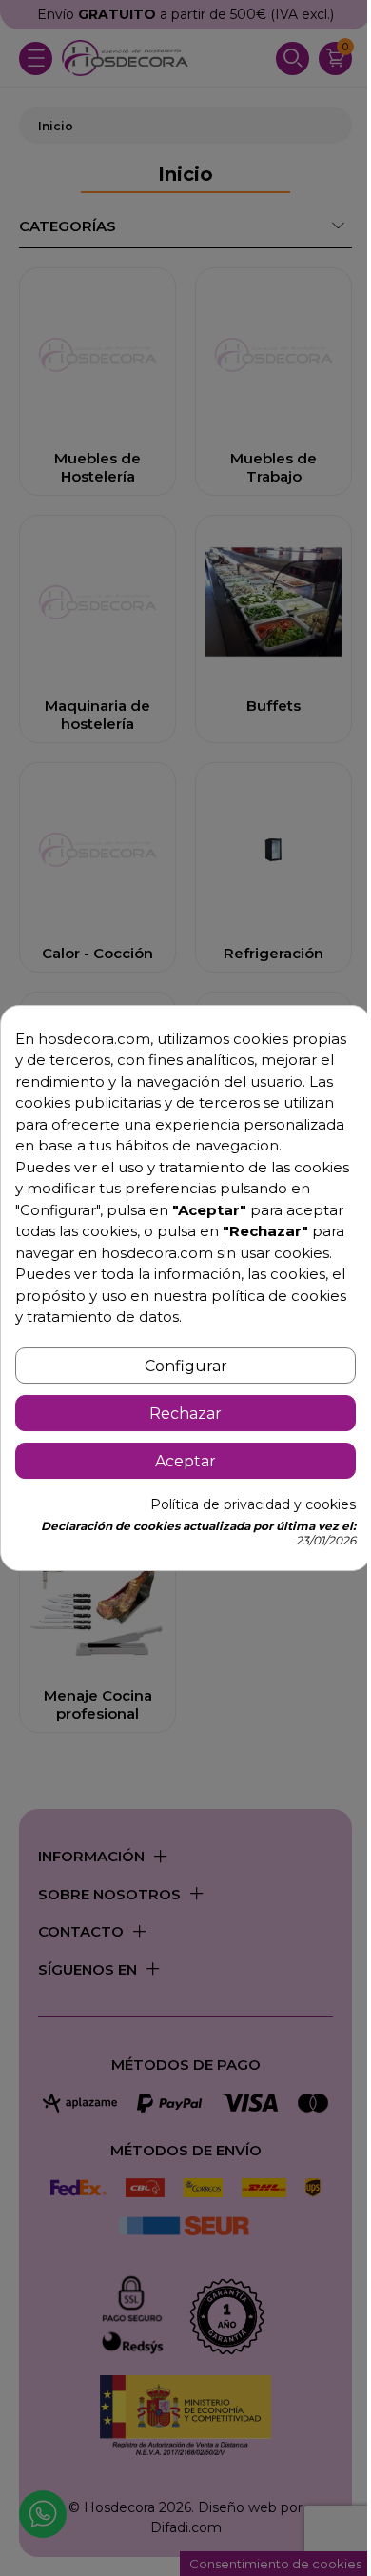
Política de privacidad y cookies (253, 1504)
